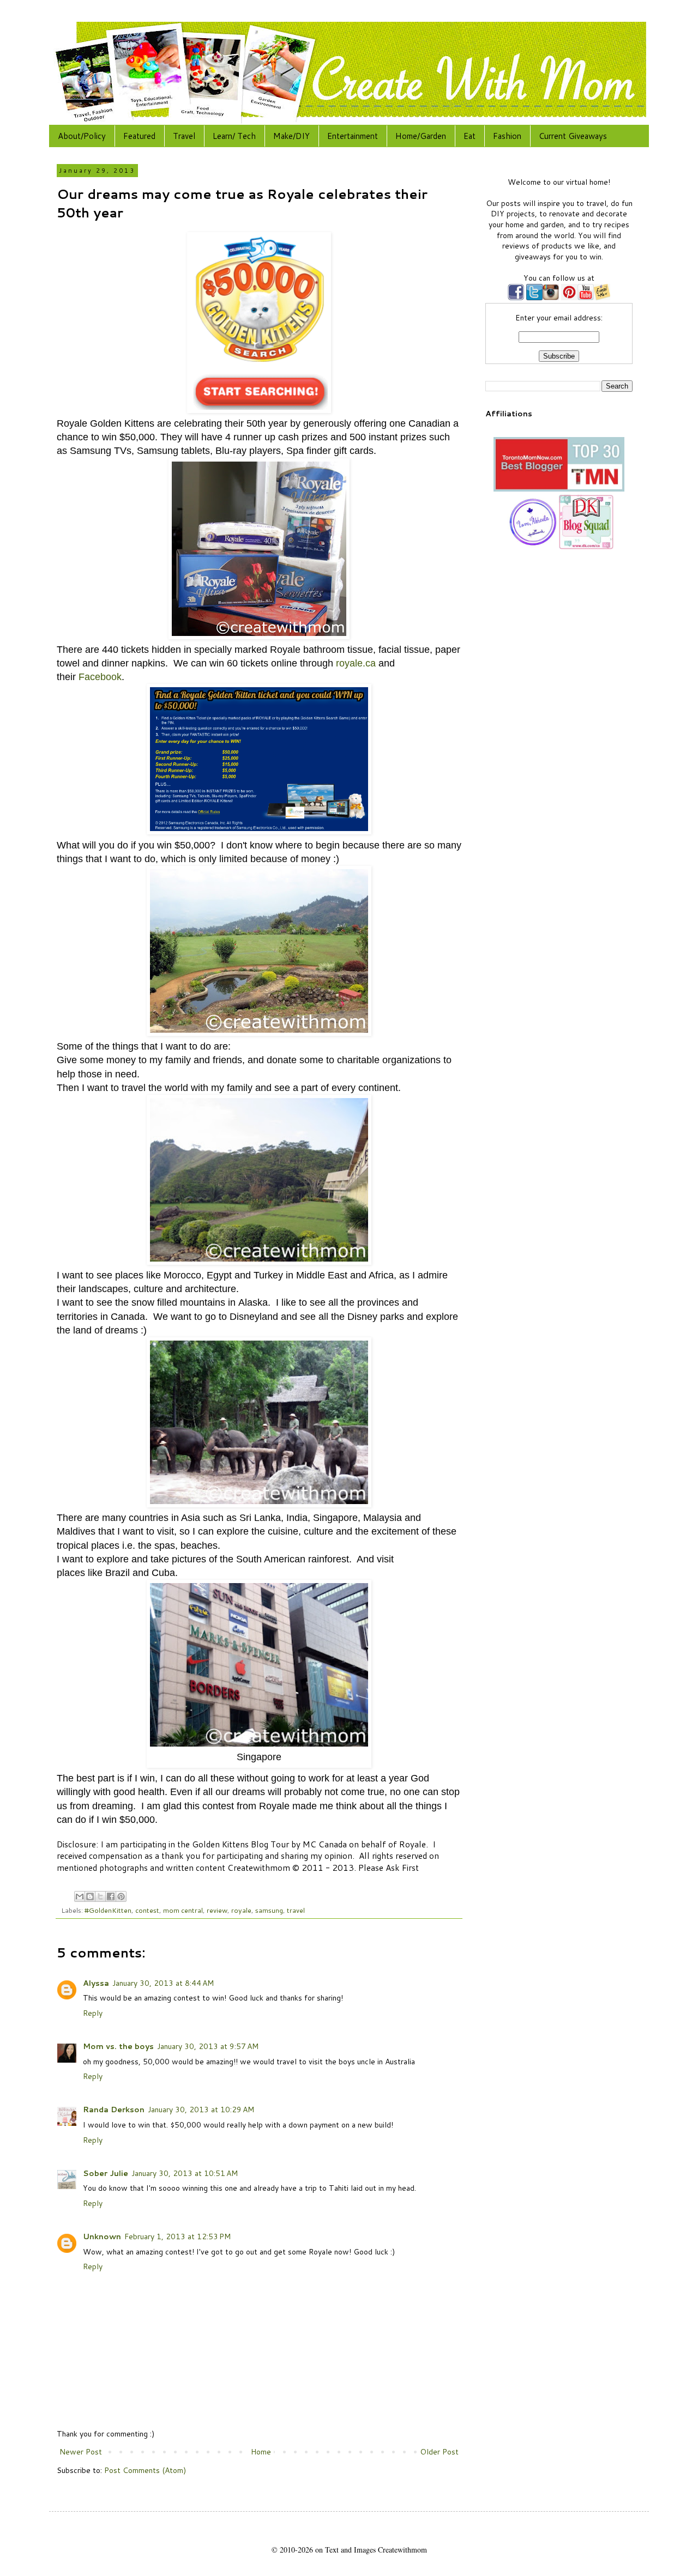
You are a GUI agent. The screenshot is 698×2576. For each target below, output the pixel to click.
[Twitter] (533, 298)
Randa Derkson (114, 2110)
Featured (139, 136)
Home (261, 2452)
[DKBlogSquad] (586, 547)
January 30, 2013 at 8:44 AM (163, 1983)
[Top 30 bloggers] (559, 489)
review (217, 1910)
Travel (184, 136)
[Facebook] (516, 298)
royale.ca (356, 663)
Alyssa (96, 1983)
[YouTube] (586, 298)
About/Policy (82, 136)
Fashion (507, 136)
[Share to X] (100, 1896)
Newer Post (81, 2452)
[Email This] (80, 1896)
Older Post (439, 2452)
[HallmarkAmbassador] (532, 547)
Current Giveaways (573, 136)
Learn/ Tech (234, 136)
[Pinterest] (568, 298)
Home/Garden (421, 136)
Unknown (102, 2236)
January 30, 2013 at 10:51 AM (185, 2173)
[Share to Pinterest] (121, 1896)
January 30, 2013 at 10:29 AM (201, 2110)
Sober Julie (106, 2173)
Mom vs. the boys (118, 2046)
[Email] (602, 298)
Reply (93, 2013)
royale (241, 1910)
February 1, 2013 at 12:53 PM (177, 2236)
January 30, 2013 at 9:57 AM (208, 2046)
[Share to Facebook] (111, 1896)
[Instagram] (551, 298)
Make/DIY (291, 136)
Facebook (100, 677)
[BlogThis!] (90, 1896)
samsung (269, 1910)
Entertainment (353, 136)
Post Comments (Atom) (145, 2470)
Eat (470, 136)
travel (296, 1910)
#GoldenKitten (108, 1910)
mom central (183, 1910)
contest (147, 1910)
